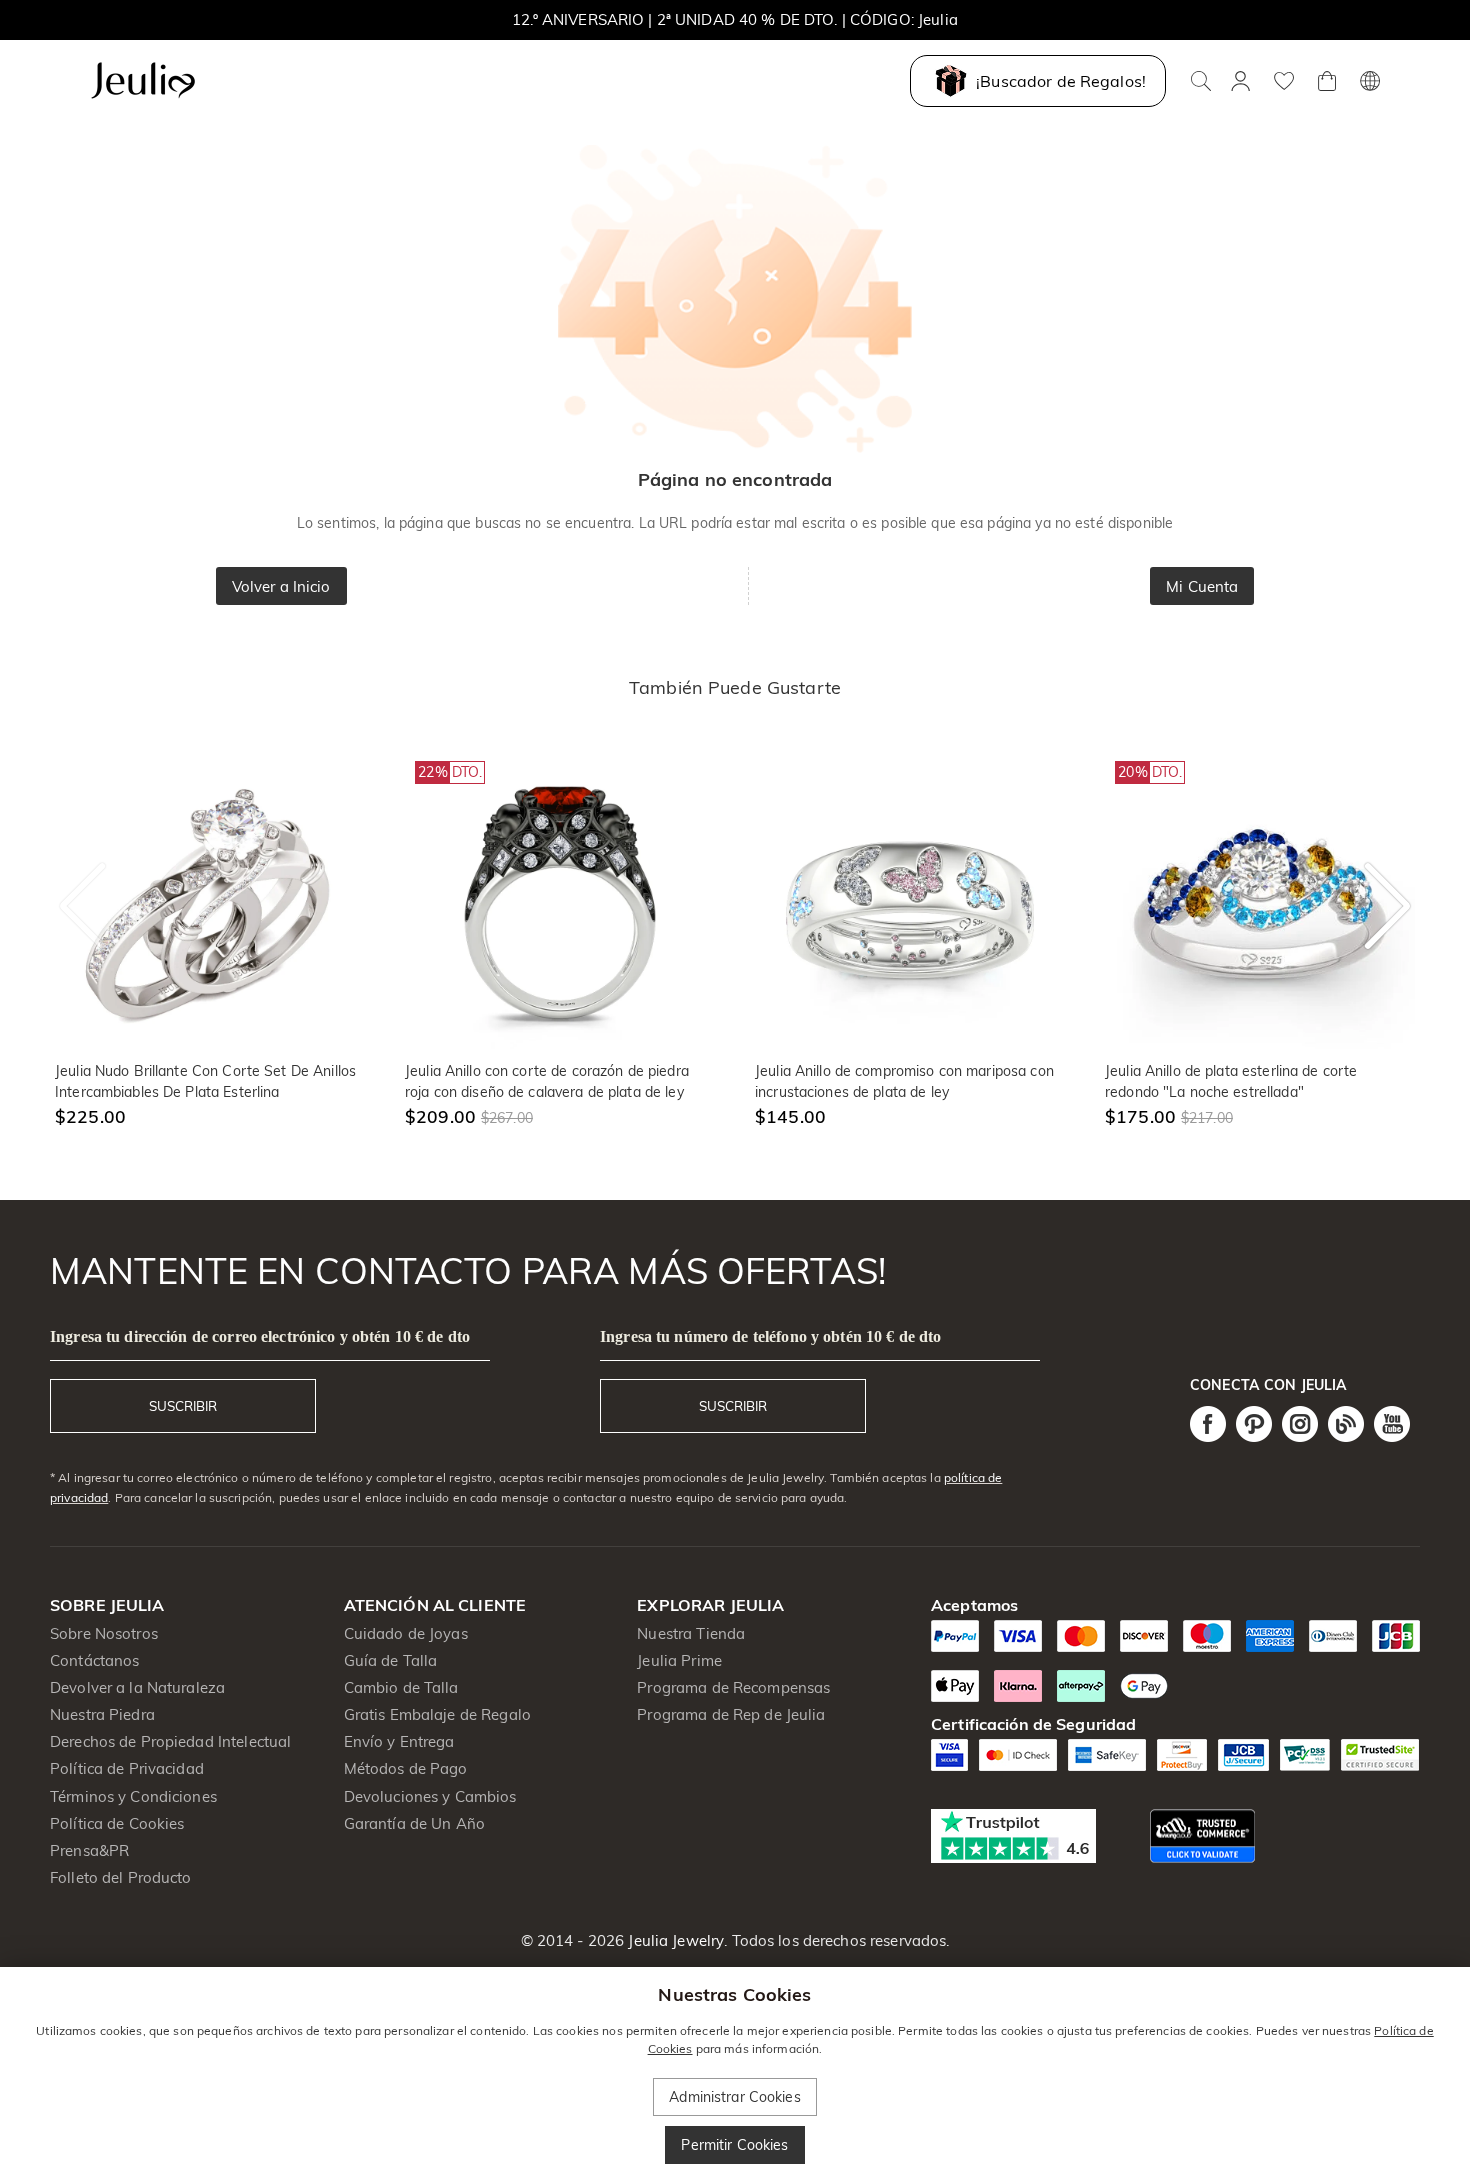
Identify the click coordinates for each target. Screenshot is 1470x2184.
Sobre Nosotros (104, 1633)
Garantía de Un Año (414, 1823)
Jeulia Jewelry (674, 1940)
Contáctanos (94, 1660)
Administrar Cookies (735, 2097)
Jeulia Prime (679, 1660)
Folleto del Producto (121, 1877)
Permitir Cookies (734, 2145)
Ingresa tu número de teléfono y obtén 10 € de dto (770, 1336)
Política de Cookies (117, 1823)
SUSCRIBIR (183, 1406)
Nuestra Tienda (691, 1633)
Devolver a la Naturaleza (137, 1687)
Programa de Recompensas (733, 1687)
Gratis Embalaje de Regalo (437, 1714)
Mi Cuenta (1202, 586)
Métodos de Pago (406, 1768)
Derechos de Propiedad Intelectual (170, 1741)
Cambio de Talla (401, 1687)
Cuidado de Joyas (406, 1633)
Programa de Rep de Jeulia (731, 1714)
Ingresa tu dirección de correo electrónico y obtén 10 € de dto (260, 1336)
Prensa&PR (89, 1850)
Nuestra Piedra (102, 1714)
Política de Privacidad (127, 1768)
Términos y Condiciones (133, 1796)
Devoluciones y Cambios (430, 1796)
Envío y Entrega (399, 1741)
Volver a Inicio (281, 586)
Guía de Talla (391, 1660)
